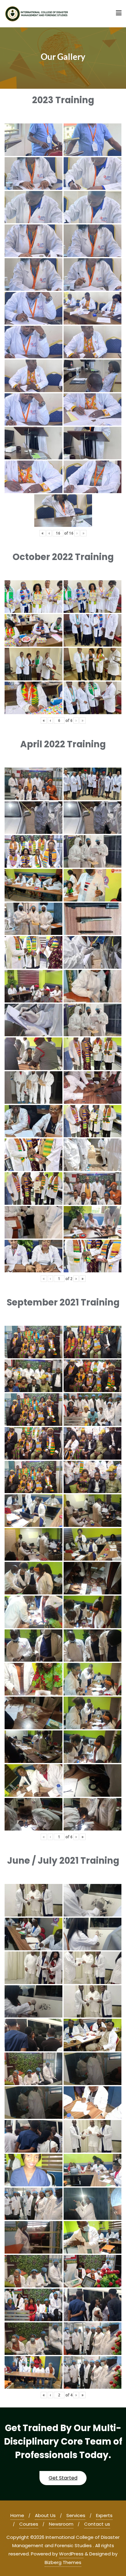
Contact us (97, 2524)
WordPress (71, 2554)
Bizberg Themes (63, 2562)
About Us (45, 2515)
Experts (104, 2515)
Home (17, 2515)
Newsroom (61, 2524)
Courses (29, 2524)
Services (76, 2515)
